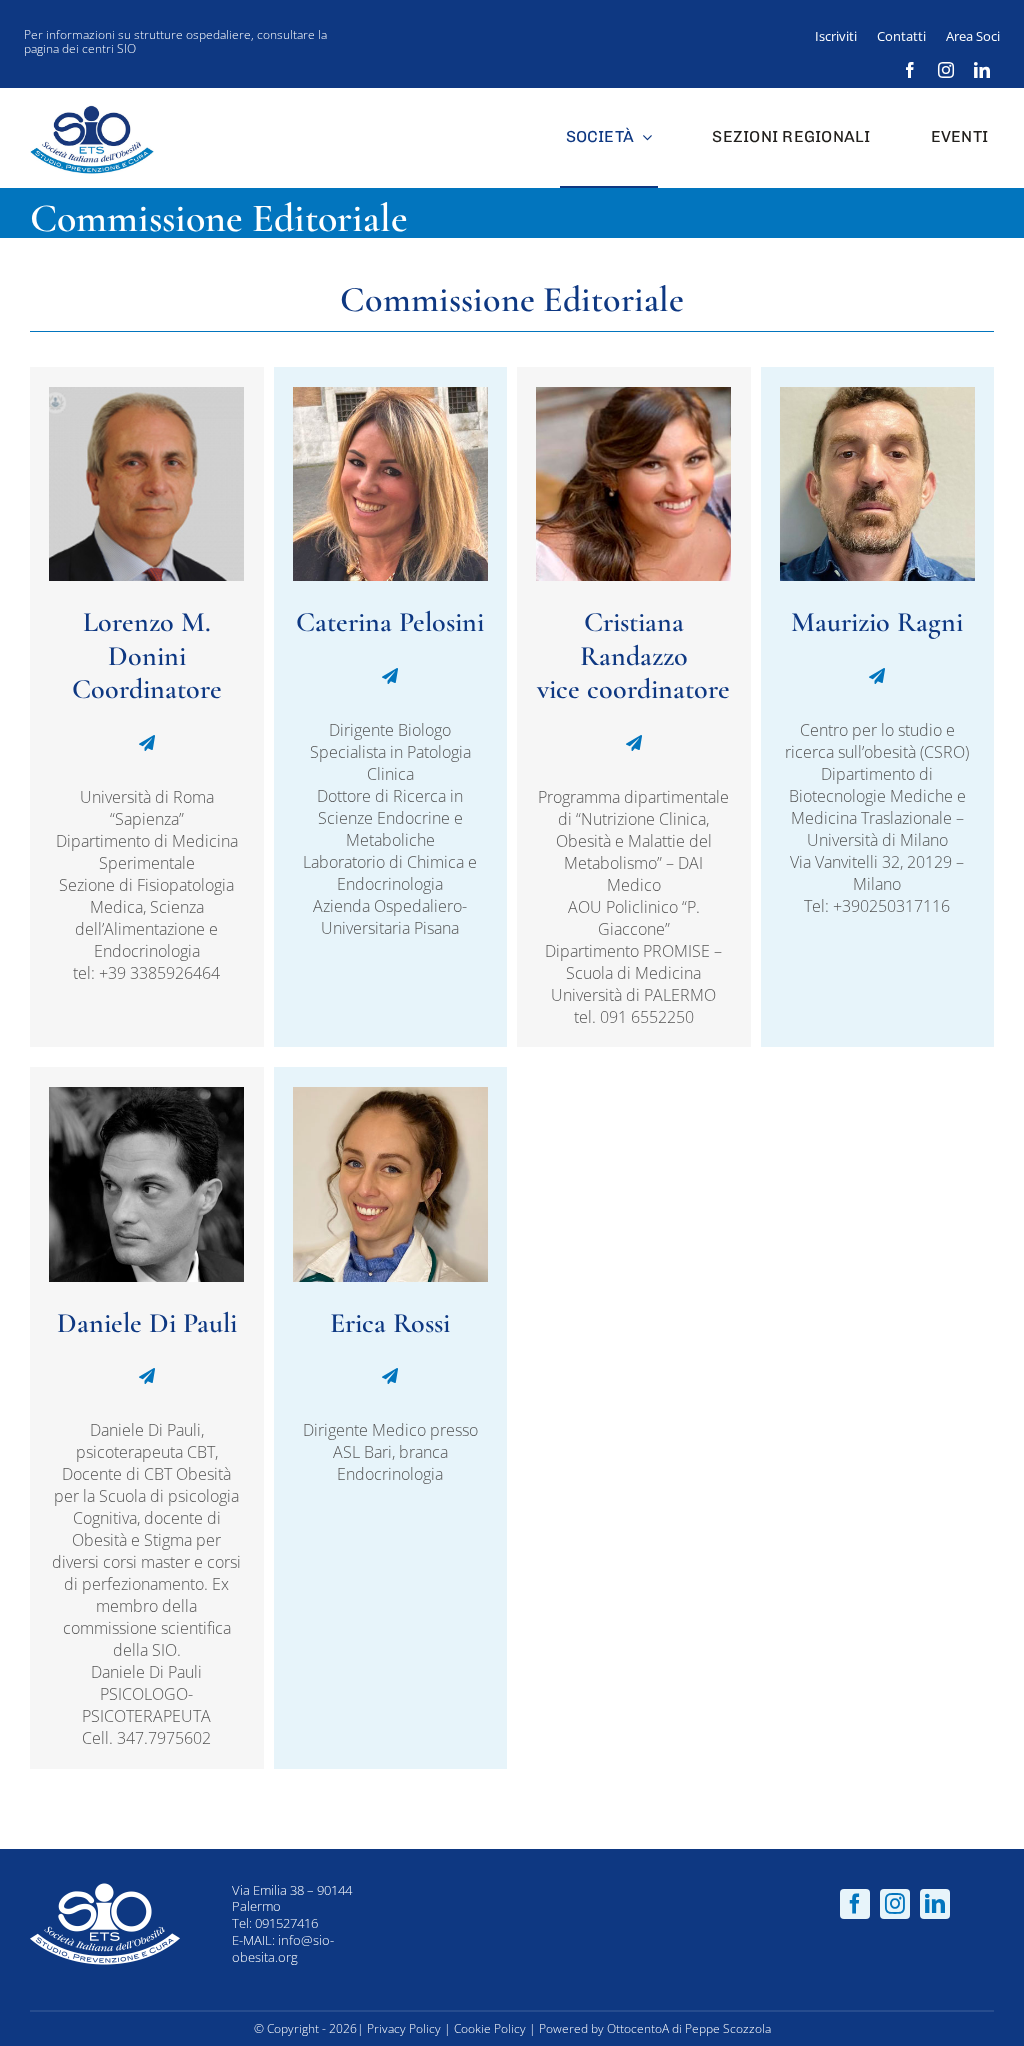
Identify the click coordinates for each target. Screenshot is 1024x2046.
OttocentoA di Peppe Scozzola (689, 2028)
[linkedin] (982, 70)
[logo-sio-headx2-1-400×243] (92, 108)
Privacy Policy (404, 2028)
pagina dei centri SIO (80, 48)
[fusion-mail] (147, 743)
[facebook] (910, 70)
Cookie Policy (490, 2028)
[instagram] (946, 70)
